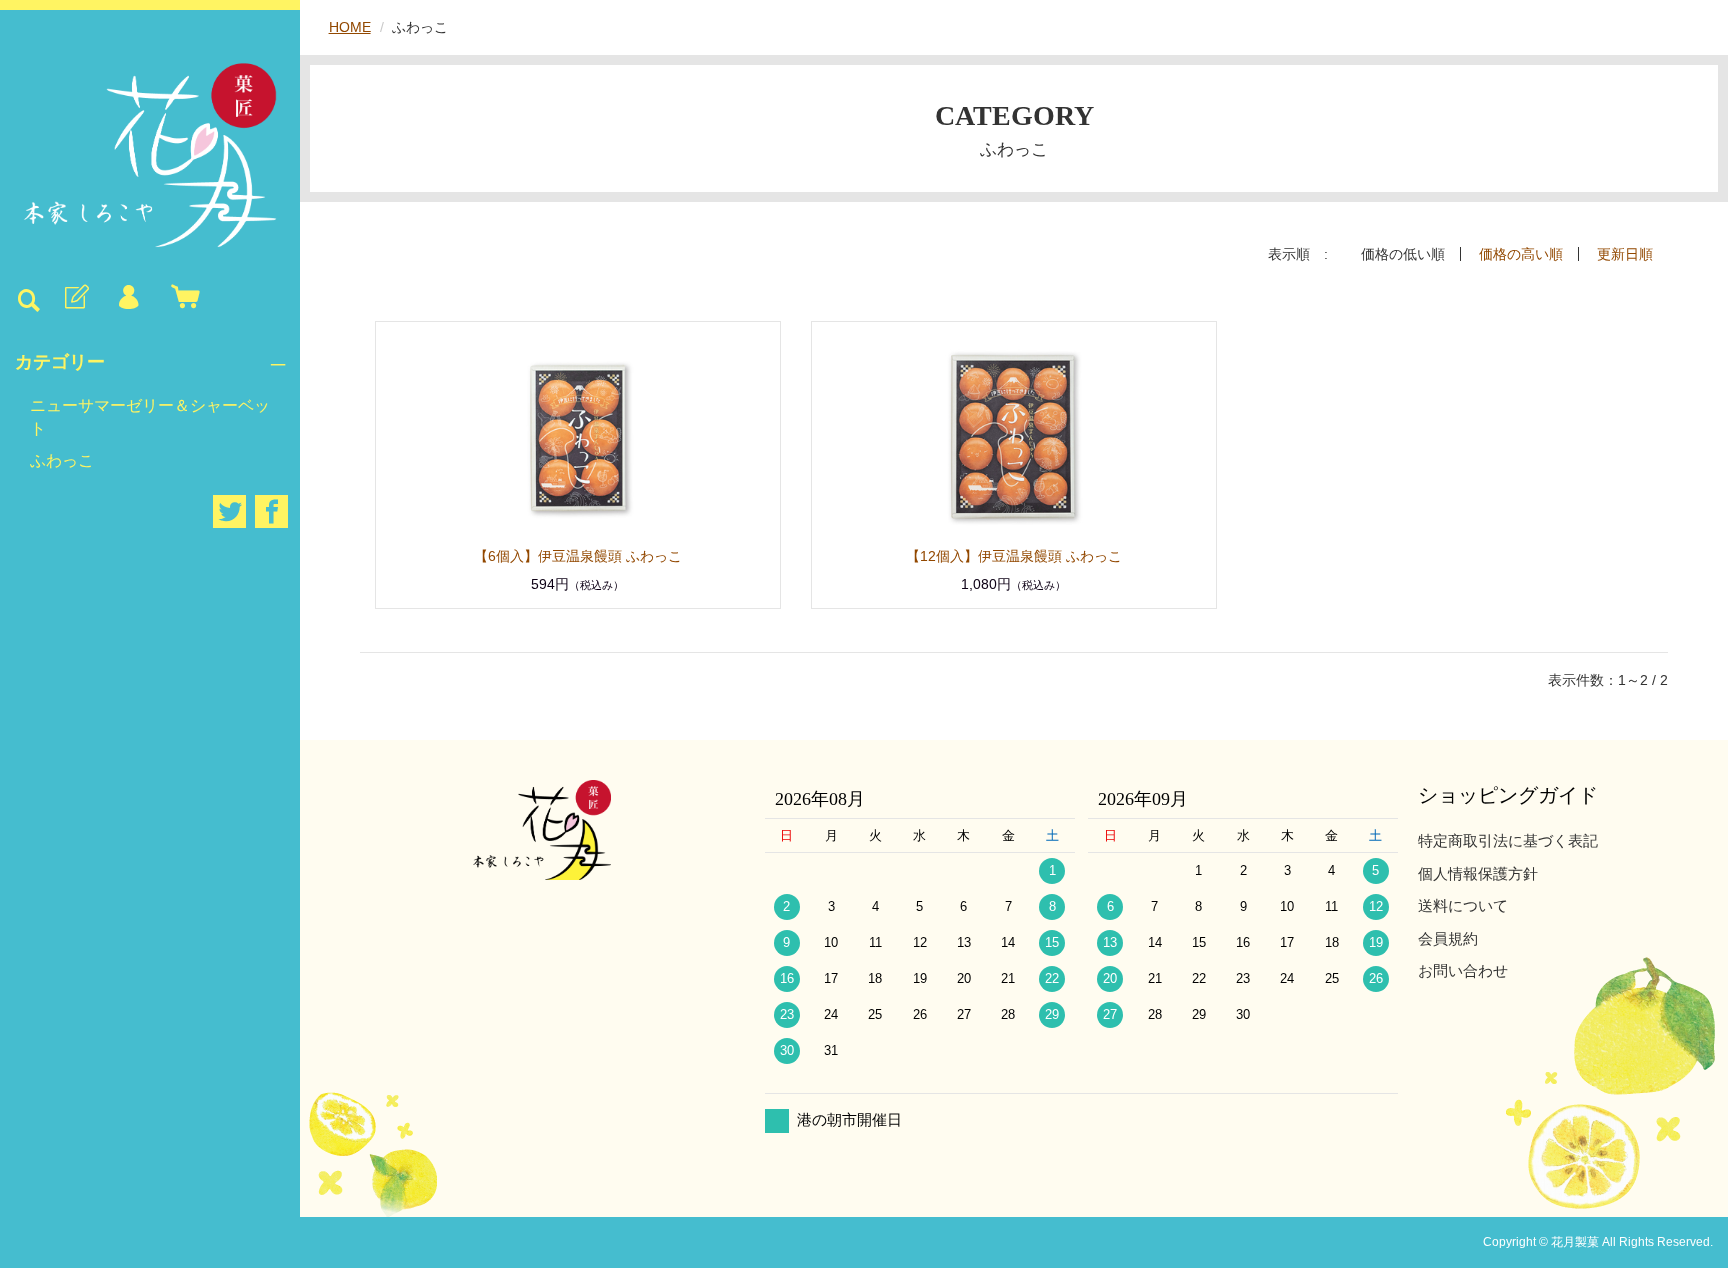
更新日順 (1625, 254)
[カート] (181, 298)
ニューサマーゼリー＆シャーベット (150, 416)
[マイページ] (128, 298)
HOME (350, 27)
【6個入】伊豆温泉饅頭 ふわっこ (599, 556)
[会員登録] (75, 298)
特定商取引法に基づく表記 (1508, 840)
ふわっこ (62, 460)
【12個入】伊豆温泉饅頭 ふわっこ (1035, 556)
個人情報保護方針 (1478, 873)
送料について (1463, 905)
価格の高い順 (1521, 254)
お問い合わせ (1463, 970)
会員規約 (1448, 938)
